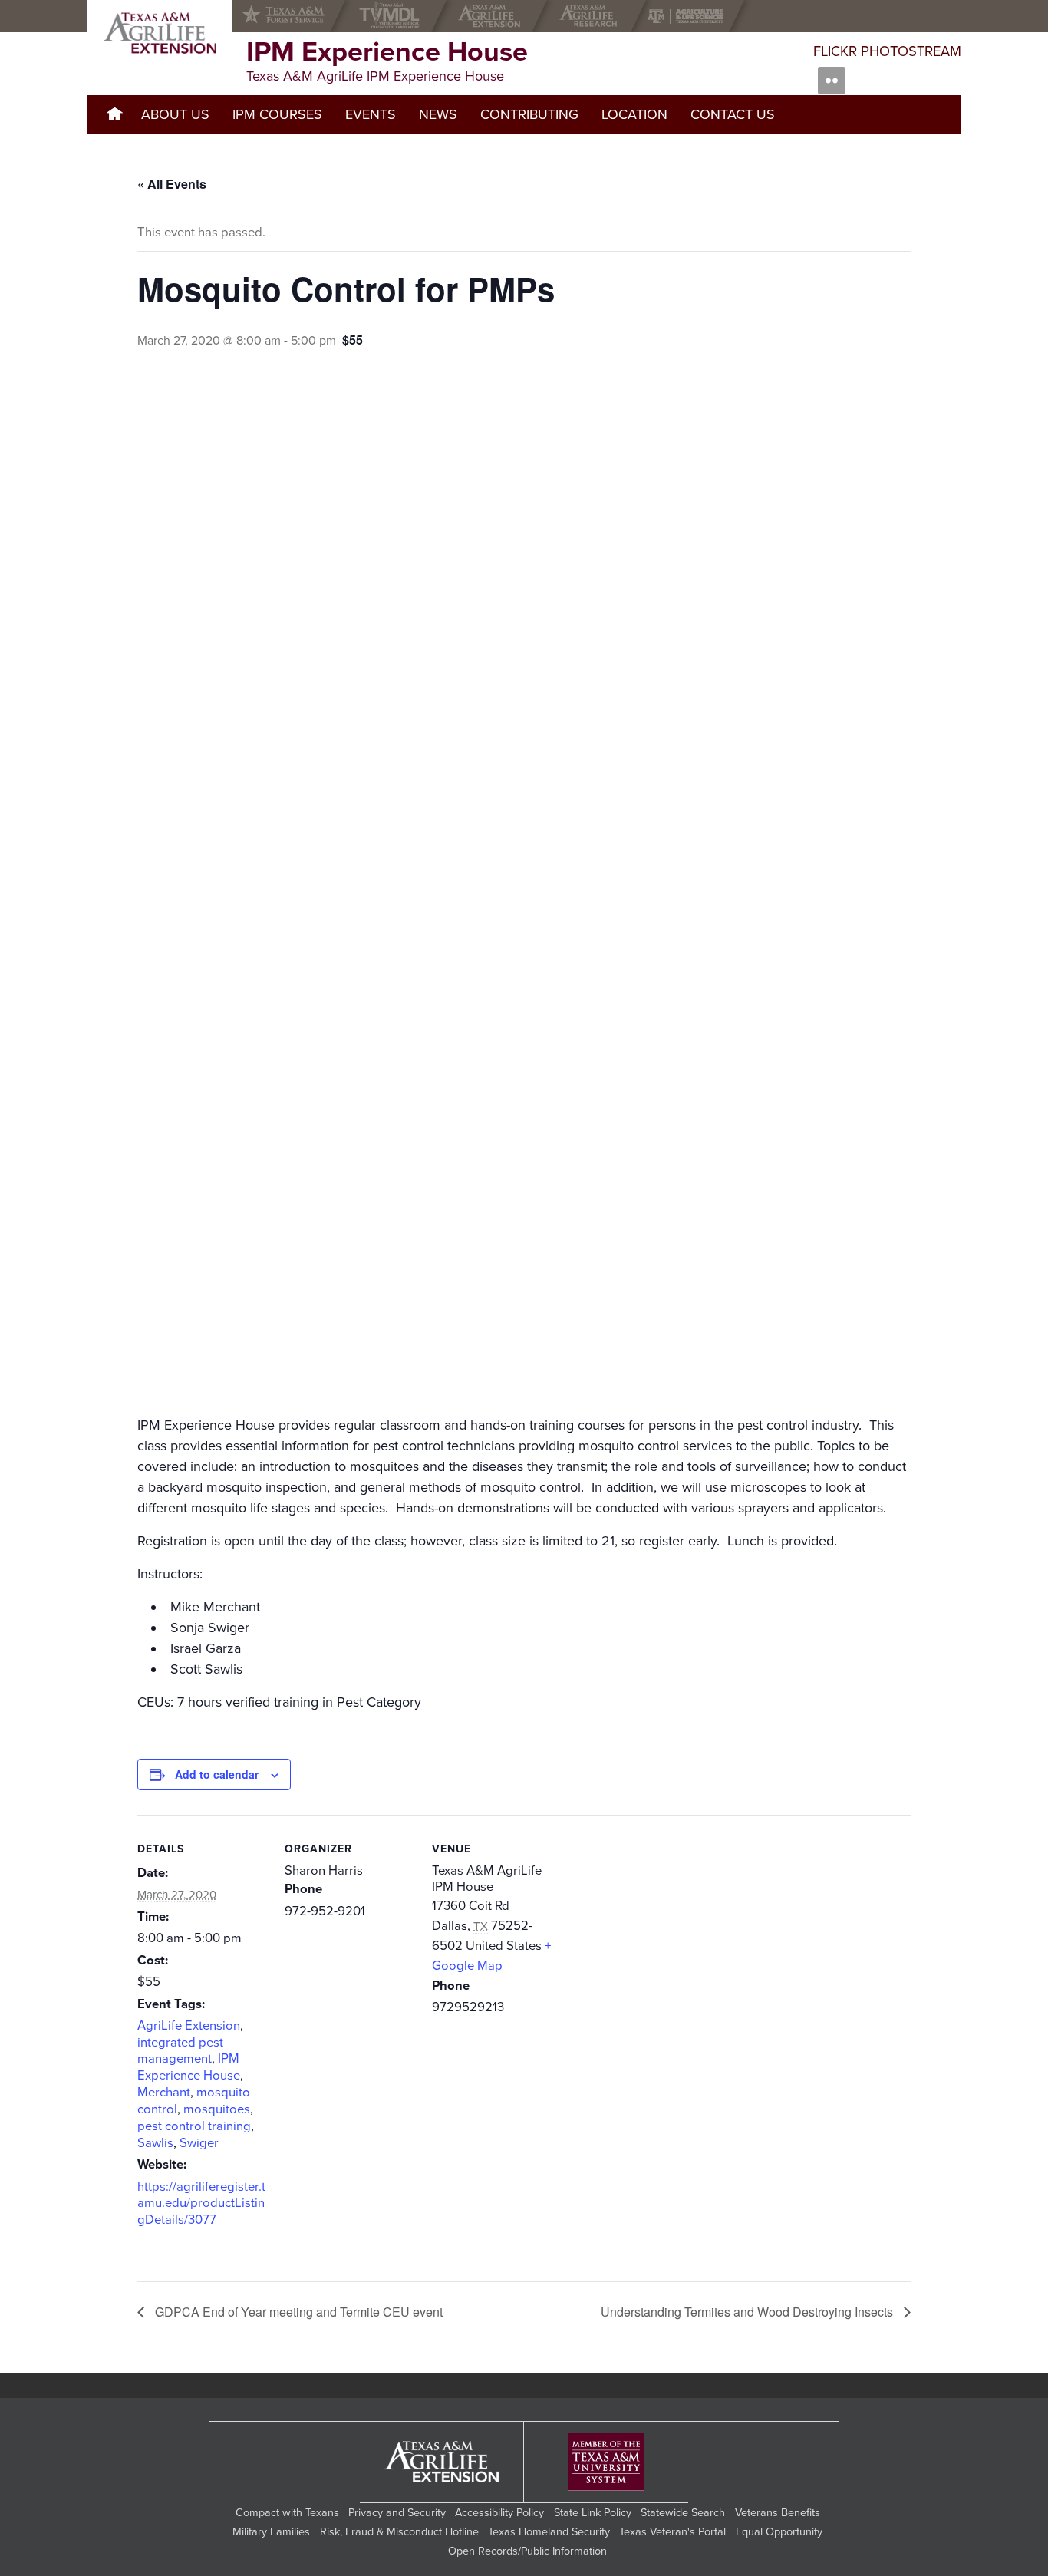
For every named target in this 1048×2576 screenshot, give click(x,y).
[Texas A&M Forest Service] (295, 16)
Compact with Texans (287, 2513)
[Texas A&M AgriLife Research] (592, 16)
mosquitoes (217, 2109)
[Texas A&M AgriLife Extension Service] (493, 16)
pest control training (194, 2126)
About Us (175, 114)
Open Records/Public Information (527, 2551)
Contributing (529, 114)
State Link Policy (593, 2513)
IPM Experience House (189, 2067)
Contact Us (733, 114)
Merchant (164, 2093)
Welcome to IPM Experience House (114, 114)
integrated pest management (180, 2051)
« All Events (172, 184)
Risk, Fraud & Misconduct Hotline (399, 2532)
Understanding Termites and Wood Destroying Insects (748, 2312)
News (438, 114)
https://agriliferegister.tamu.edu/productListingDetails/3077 (201, 2204)
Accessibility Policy (499, 2513)
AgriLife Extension (189, 2026)
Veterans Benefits (778, 2513)
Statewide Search (683, 2513)
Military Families (271, 2532)
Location (634, 114)
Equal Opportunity (779, 2532)
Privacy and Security (397, 2513)
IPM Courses (277, 114)
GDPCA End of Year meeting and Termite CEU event (297, 2312)
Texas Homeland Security (549, 2532)
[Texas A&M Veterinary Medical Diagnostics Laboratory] (392, 16)
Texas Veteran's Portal (672, 2532)
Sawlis (155, 2143)
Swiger (199, 2143)
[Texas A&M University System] (606, 2462)
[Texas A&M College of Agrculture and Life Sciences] (690, 16)
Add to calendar (217, 1774)
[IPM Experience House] (160, 33)
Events (371, 114)
